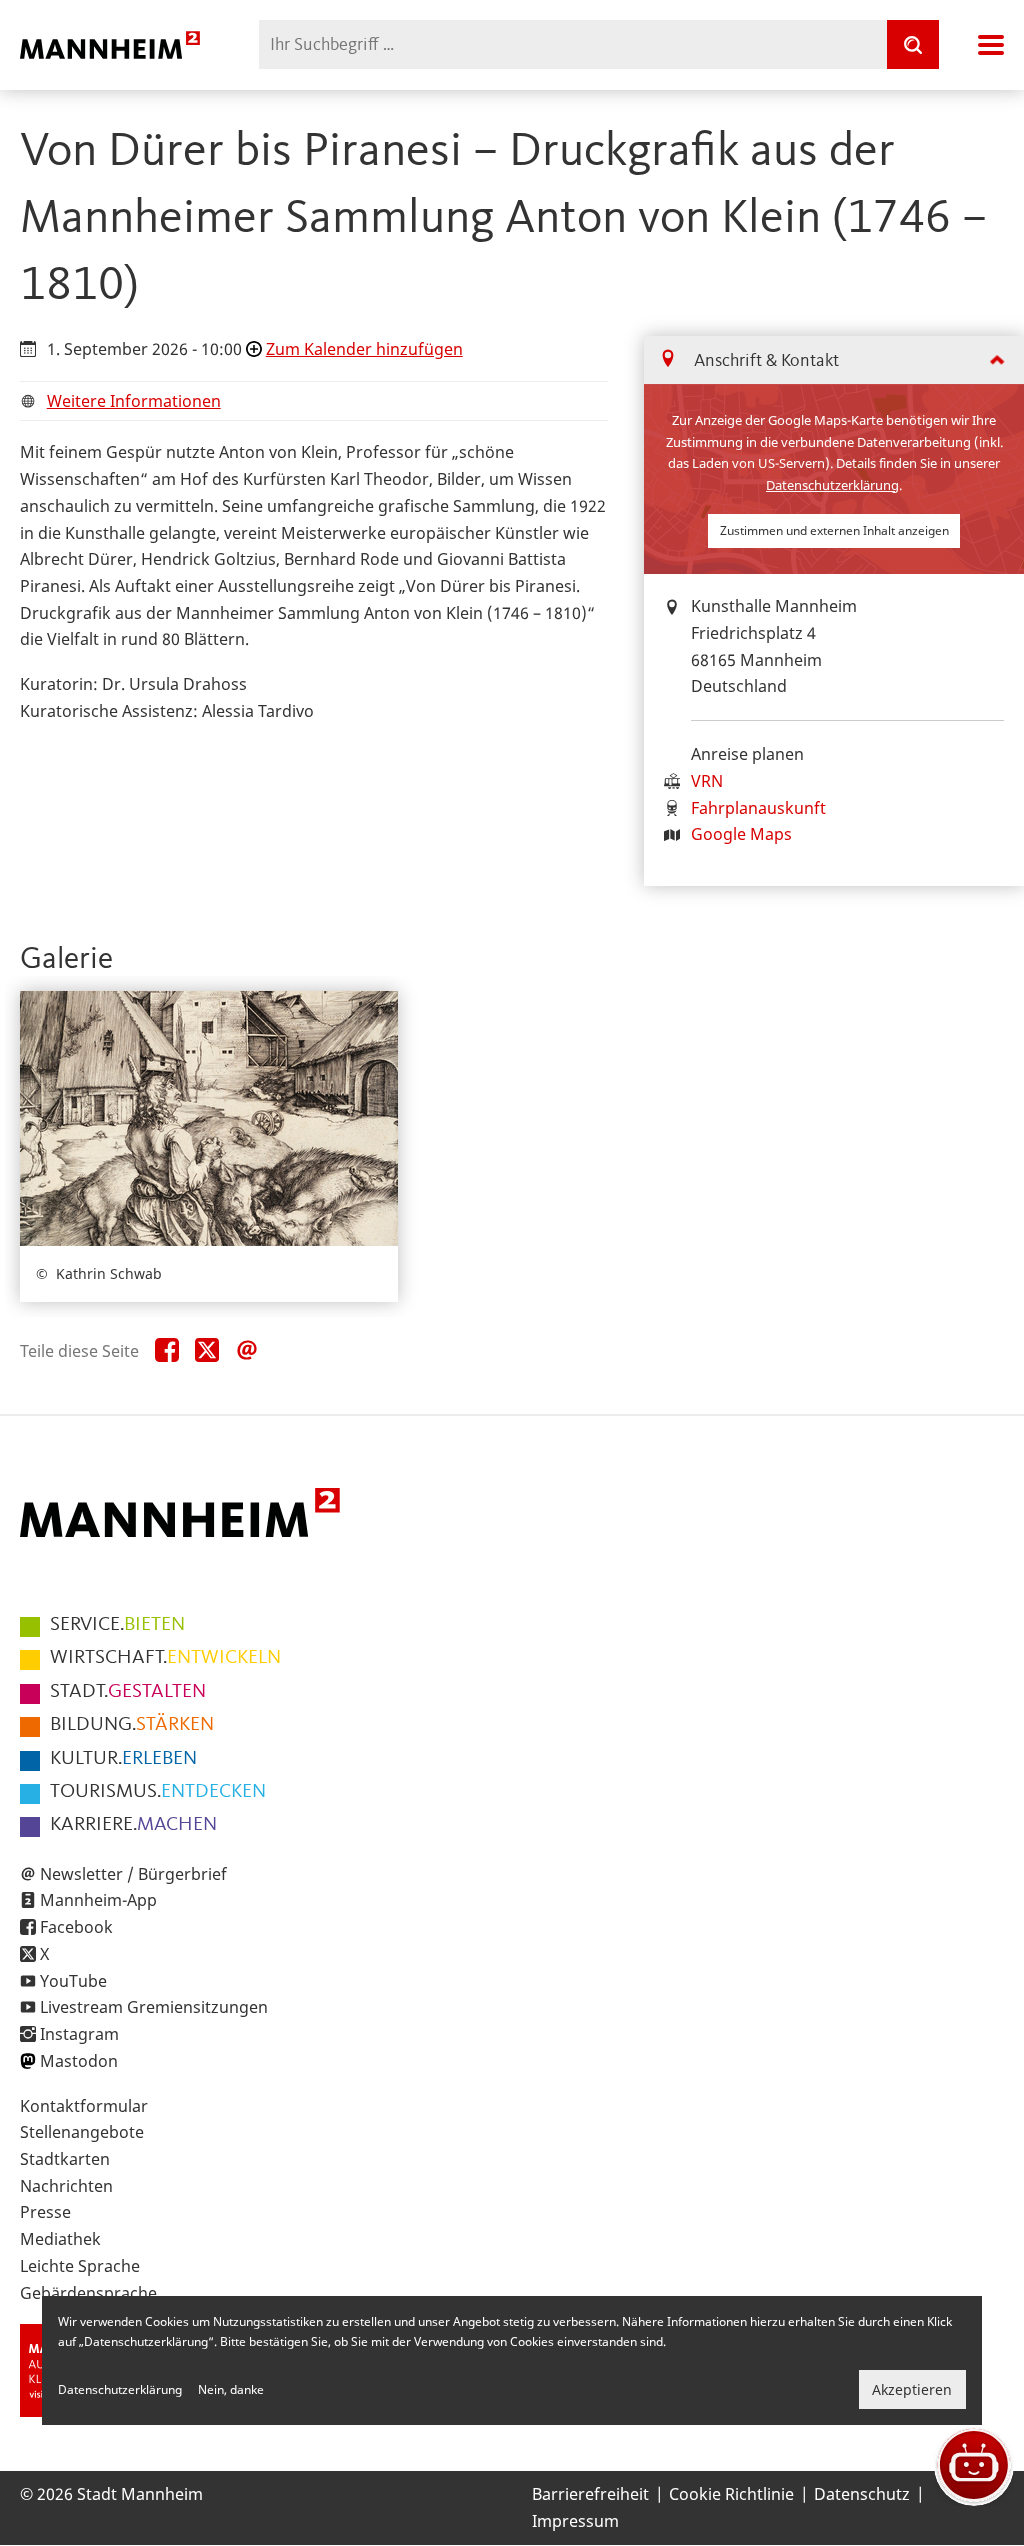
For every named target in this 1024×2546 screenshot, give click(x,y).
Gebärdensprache (88, 2293)
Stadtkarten (65, 2159)
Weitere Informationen (134, 401)
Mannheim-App (98, 1900)
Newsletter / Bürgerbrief (133, 1874)
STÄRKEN (132, 1725)
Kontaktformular (84, 2106)
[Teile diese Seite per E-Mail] (247, 1351)
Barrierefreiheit (590, 2494)
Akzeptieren (912, 2389)
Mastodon (79, 2061)
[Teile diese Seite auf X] (207, 1351)
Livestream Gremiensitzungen (154, 2007)
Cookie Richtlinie (731, 2494)
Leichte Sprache (80, 2266)
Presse (45, 2212)
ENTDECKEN (158, 1792)
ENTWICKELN (165, 1658)
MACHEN (133, 1825)
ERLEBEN (123, 1759)
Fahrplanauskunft (758, 808)
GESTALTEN (128, 1692)
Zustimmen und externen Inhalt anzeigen (834, 530)
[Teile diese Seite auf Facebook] (167, 1351)
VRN (707, 781)
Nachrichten (66, 2186)
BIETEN (117, 1625)
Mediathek (60, 2239)
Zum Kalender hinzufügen (364, 349)
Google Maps (741, 834)
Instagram (79, 2034)
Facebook (76, 1927)
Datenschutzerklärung (832, 485)
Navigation (991, 45)
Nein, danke (231, 2389)
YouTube (73, 1981)
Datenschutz (862, 2494)
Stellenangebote (82, 2132)
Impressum (575, 2521)
